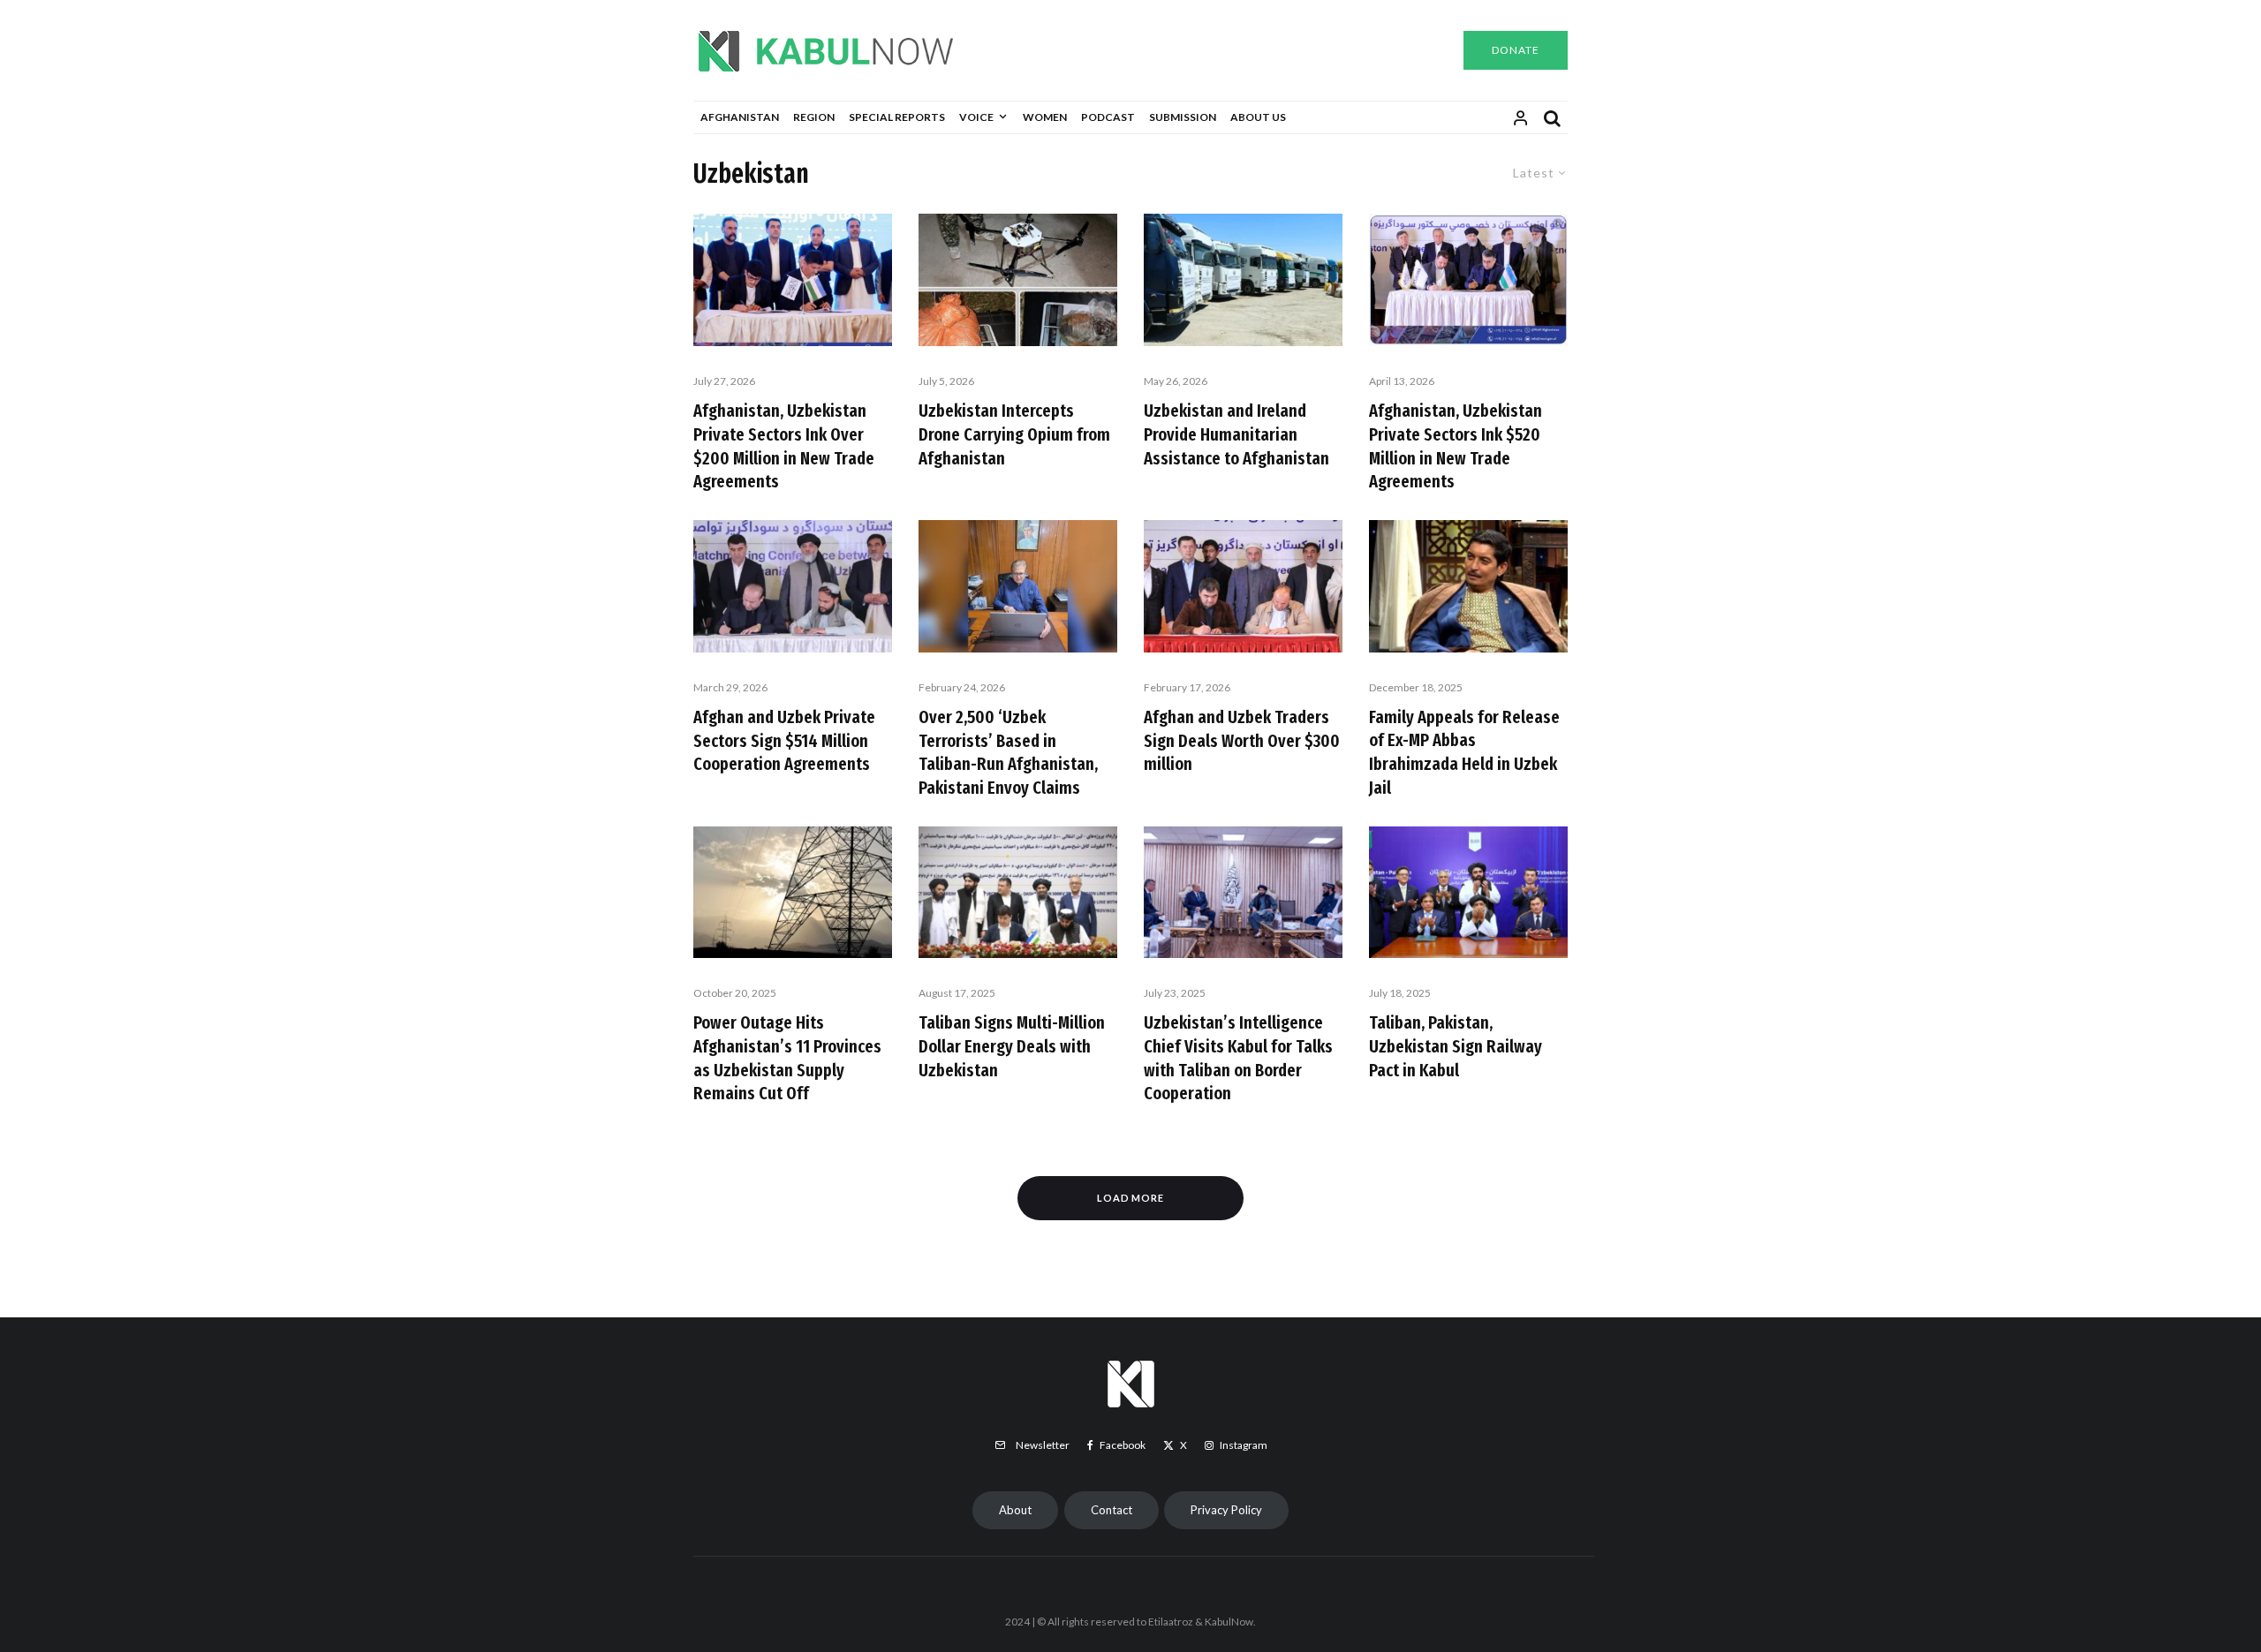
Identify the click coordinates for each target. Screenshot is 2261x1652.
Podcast (1108, 117)
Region (814, 117)
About (1015, 1510)
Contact (1112, 1510)
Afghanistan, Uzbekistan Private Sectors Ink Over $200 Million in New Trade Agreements (784, 446)
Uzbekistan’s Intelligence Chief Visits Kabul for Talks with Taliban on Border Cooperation (1238, 1058)
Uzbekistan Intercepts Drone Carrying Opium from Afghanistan (1014, 434)
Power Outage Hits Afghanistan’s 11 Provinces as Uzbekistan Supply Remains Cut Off (787, 1058)
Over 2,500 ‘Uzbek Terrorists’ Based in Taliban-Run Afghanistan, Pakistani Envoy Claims (1008, 752)
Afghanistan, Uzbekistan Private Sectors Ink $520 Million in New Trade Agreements (1456, 446)
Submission (1183, 117)
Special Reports (897, 117)
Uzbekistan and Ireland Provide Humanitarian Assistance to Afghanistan (1236, 434)
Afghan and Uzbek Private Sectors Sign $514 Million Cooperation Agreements (784, 740)
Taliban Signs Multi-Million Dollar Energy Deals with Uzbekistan (1012, 1046)
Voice (976, 117)
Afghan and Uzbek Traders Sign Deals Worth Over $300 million (1242, 740)
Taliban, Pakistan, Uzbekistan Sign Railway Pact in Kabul (1456, 1046)
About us (1258, 117)
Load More (1131, 1198)
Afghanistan (740, 117)
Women (1045, 117)
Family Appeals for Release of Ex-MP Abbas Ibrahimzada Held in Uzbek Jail (1464, 752)
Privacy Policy (1226, 1510)
